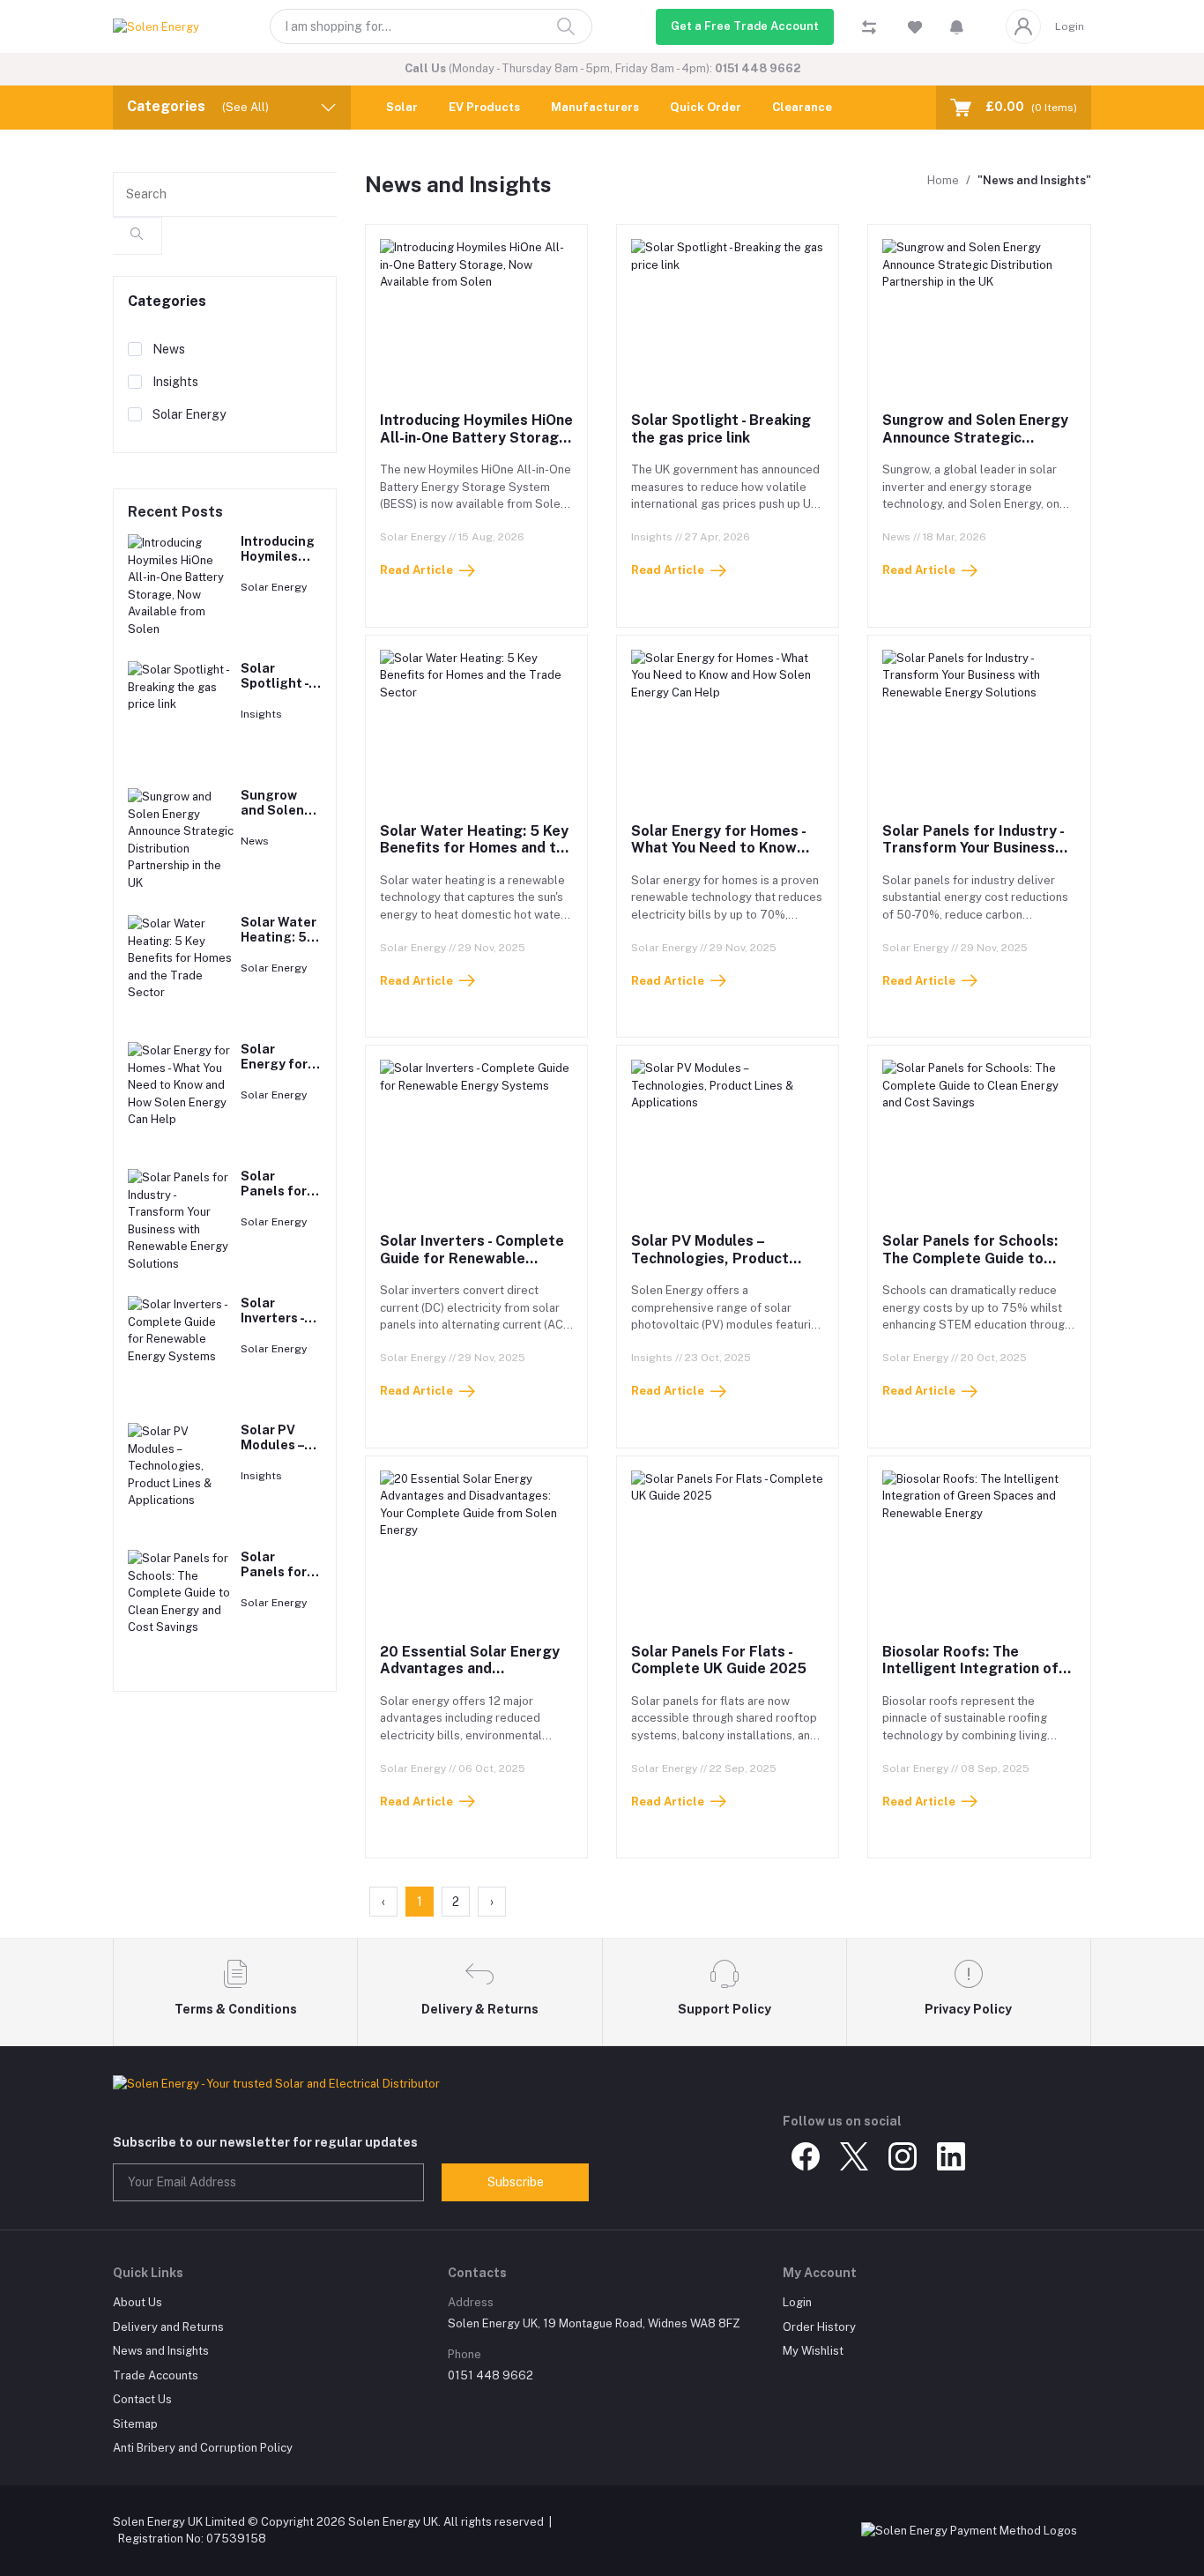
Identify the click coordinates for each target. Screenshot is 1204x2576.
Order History (819, 2327)
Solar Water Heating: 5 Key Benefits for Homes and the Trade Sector (476, 848)
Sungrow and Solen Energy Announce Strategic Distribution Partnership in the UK (975, 446)
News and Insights (161, 2351)
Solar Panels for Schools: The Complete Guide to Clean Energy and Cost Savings (970, 1266)
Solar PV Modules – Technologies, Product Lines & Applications (710, 1258)
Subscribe (516, 2182)
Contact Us (142, 2399)
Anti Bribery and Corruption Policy (203, 2448)
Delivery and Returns (168, 2327)
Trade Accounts (156, 2375)
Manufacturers (595, 107)
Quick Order (706, 107)
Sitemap (135, 2424)
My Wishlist (813, 2351)
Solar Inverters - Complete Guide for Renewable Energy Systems (472, 1258)
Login (1070, 26)
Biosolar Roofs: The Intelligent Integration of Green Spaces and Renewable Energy (970, 1677)
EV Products (484, 107)
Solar (402, 107)
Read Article (416, 570)
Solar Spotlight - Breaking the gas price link (721, 428)
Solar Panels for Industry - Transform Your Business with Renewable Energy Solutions (973, 856)
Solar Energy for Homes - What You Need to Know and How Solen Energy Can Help (723, 856)
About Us (137, 2302)
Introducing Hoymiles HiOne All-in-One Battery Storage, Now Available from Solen (476, 437)
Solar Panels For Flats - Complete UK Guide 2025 (719, 1660)
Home (943, 180)
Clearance (802, 107)
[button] (957, 26)
